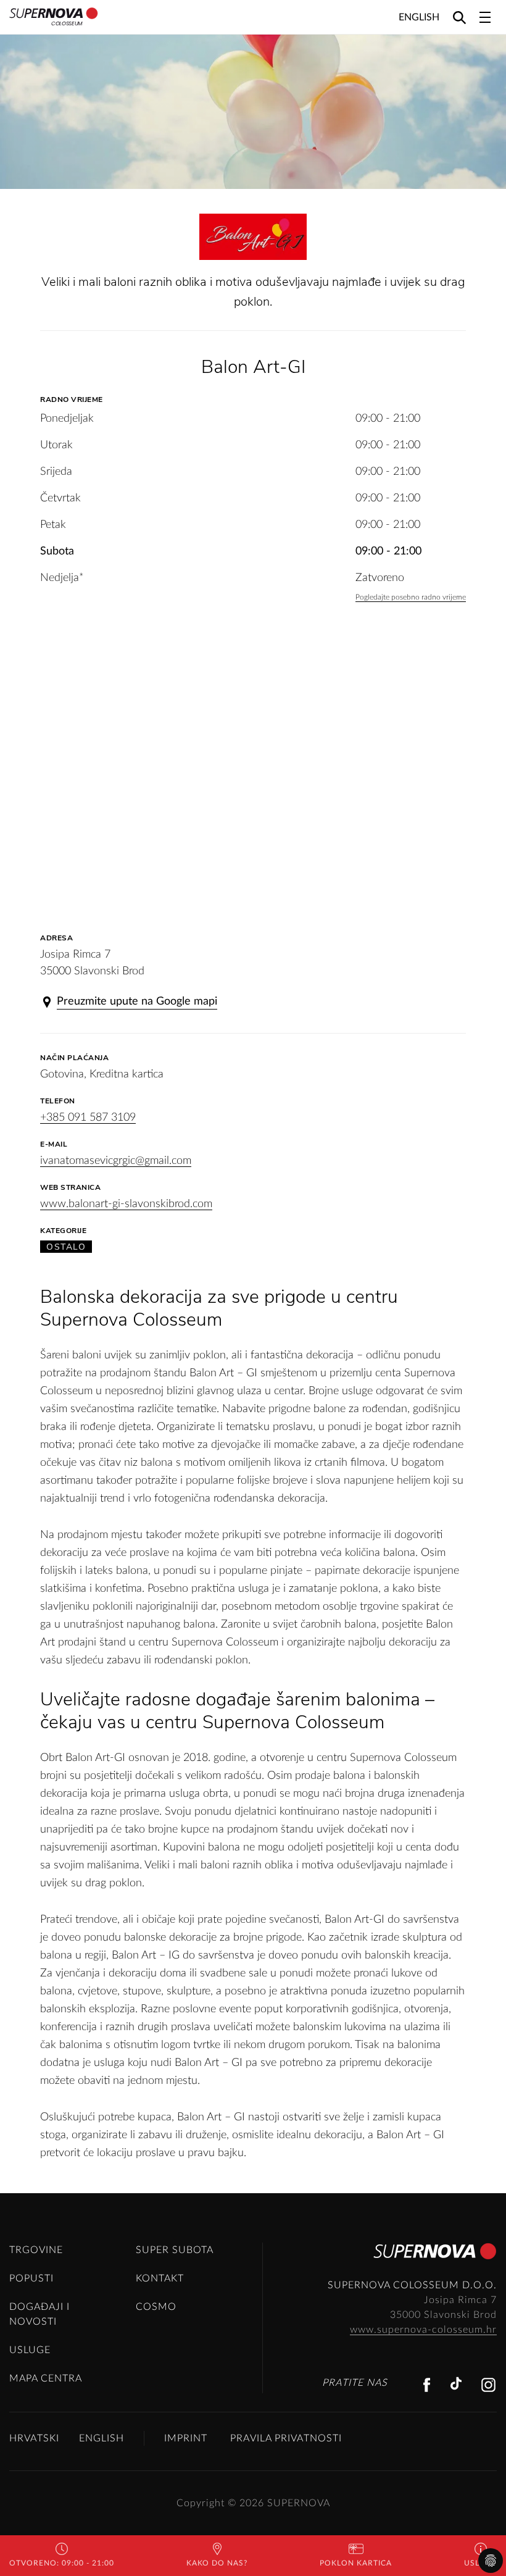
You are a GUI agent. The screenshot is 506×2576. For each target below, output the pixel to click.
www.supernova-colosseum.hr (423, 2330)
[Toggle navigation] (485, 17)
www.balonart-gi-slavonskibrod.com (126, 1204)
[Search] (459, 17)
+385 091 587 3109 (88, 1118)
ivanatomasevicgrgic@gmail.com (116, 1161)
